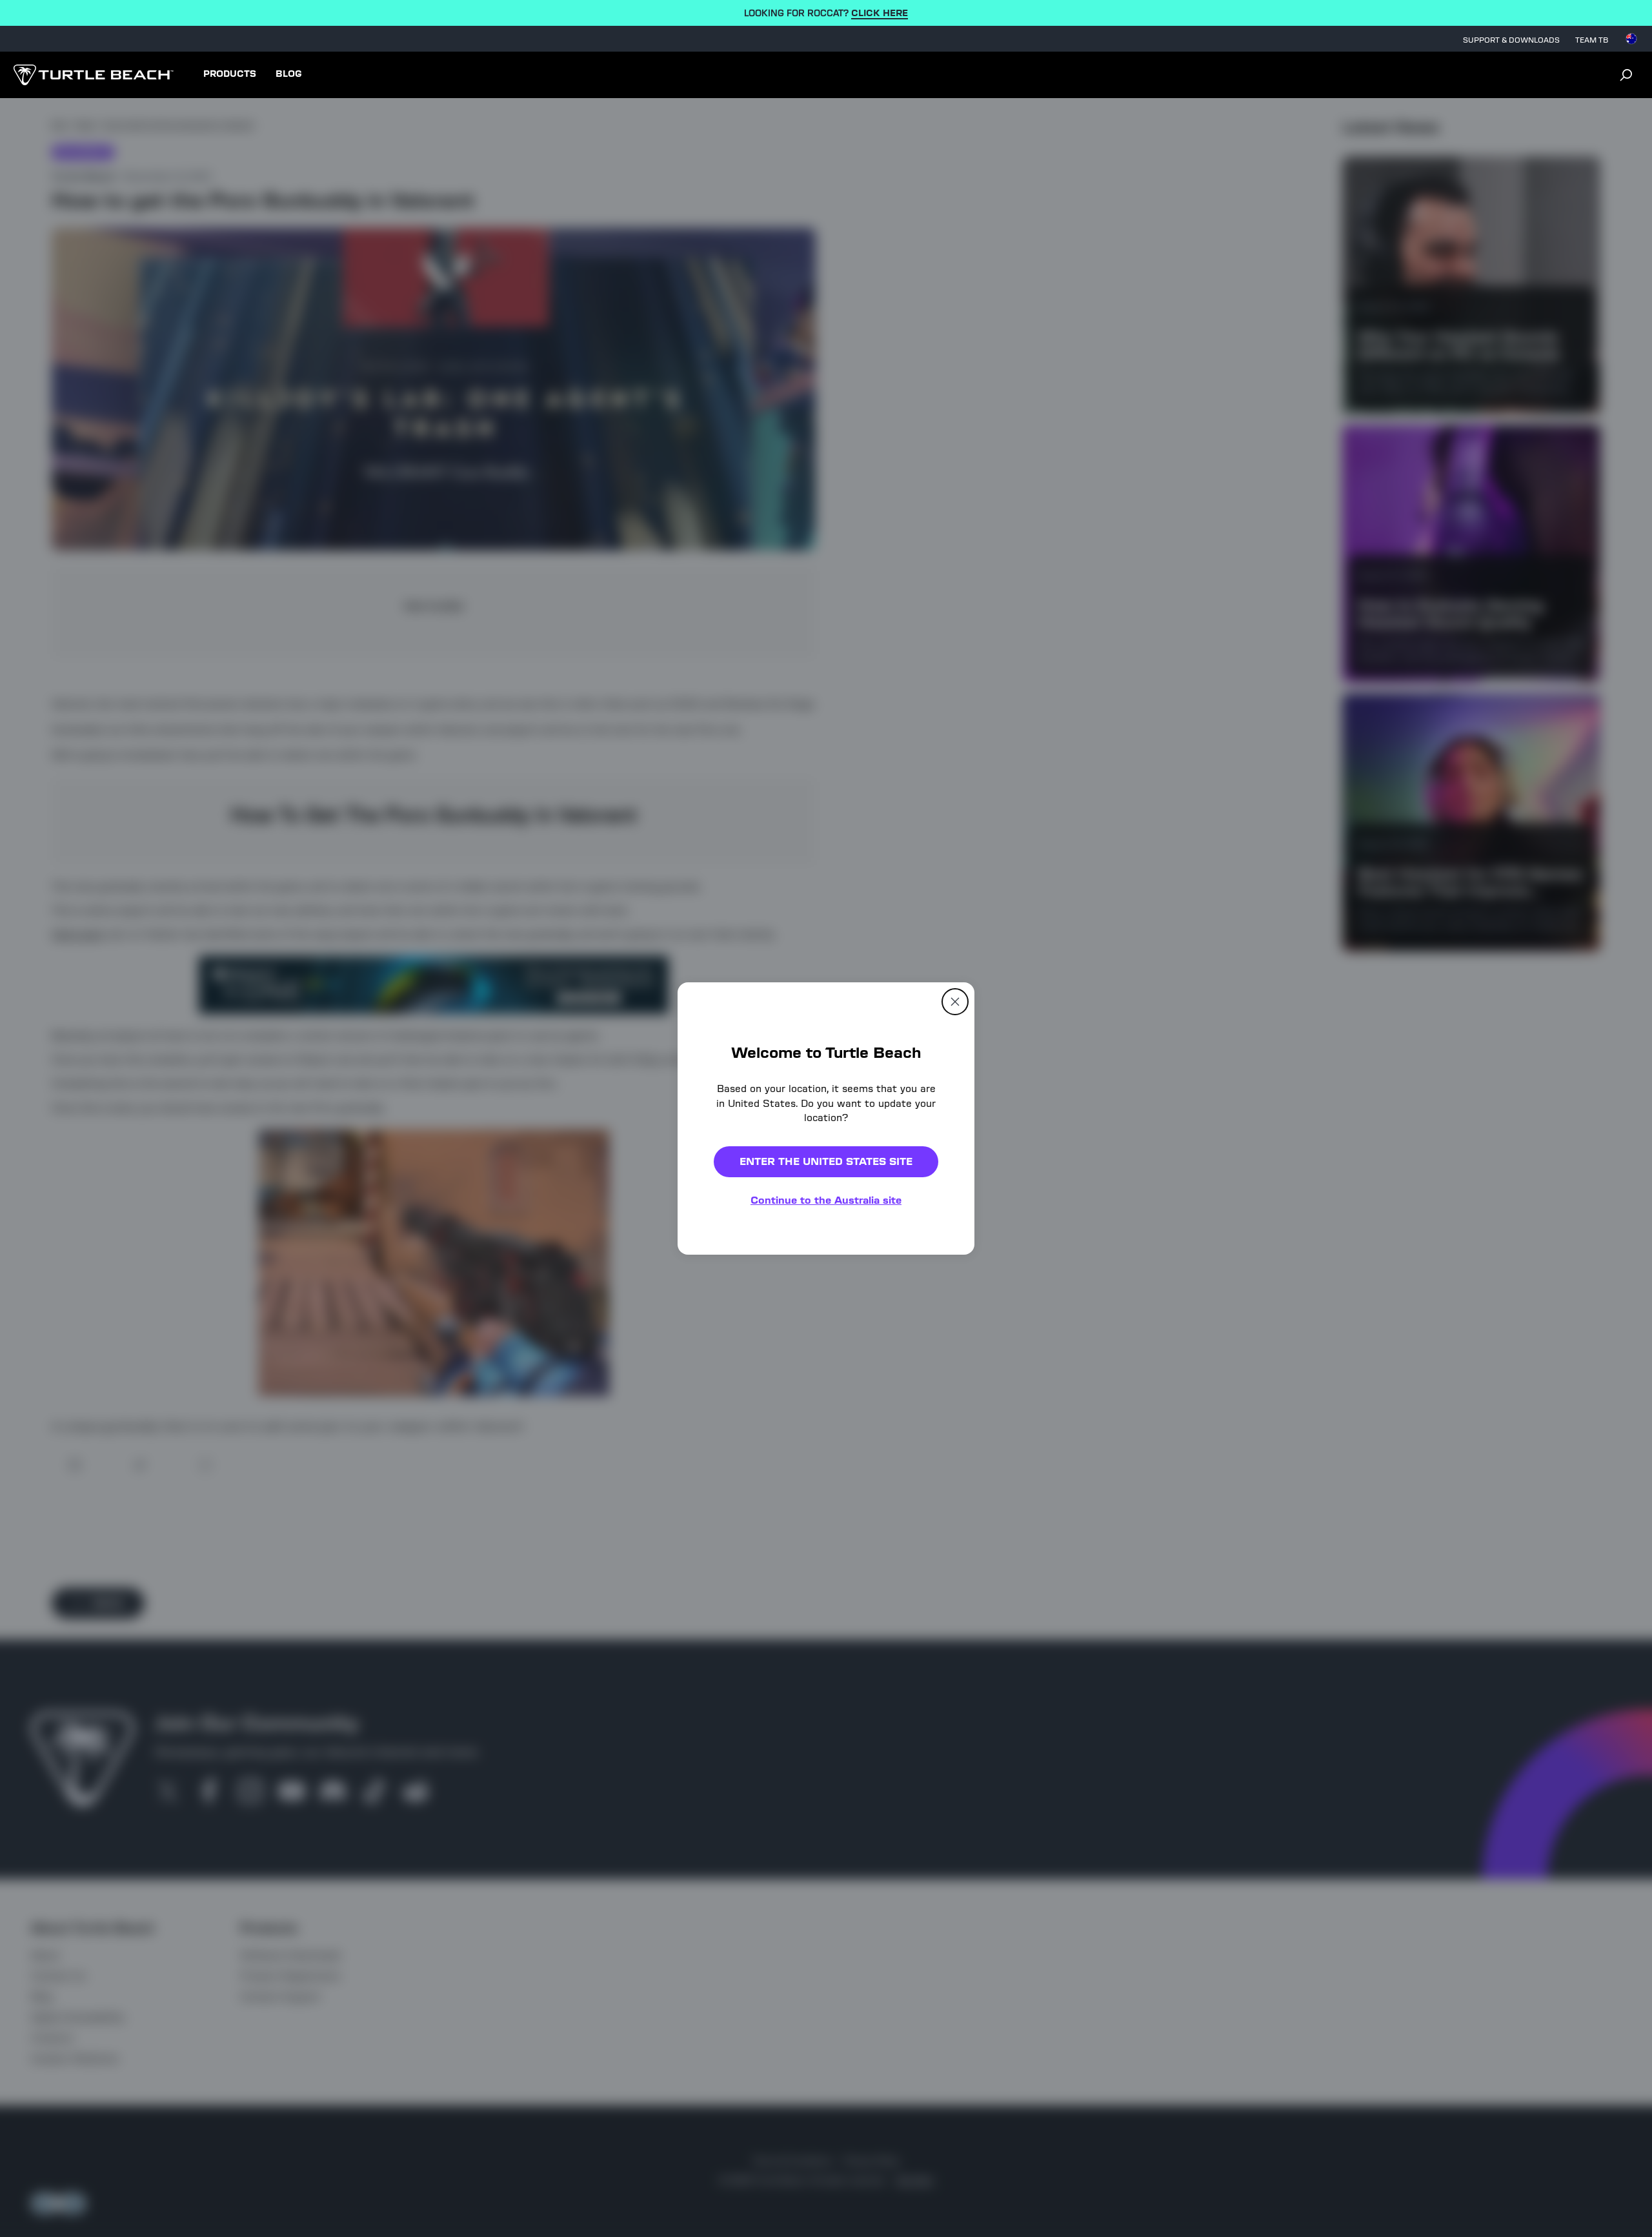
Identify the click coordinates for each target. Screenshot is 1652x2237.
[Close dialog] (955, 1002)
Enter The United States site (826, 1161)
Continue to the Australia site (826, 1200)
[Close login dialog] (945, 1419)
